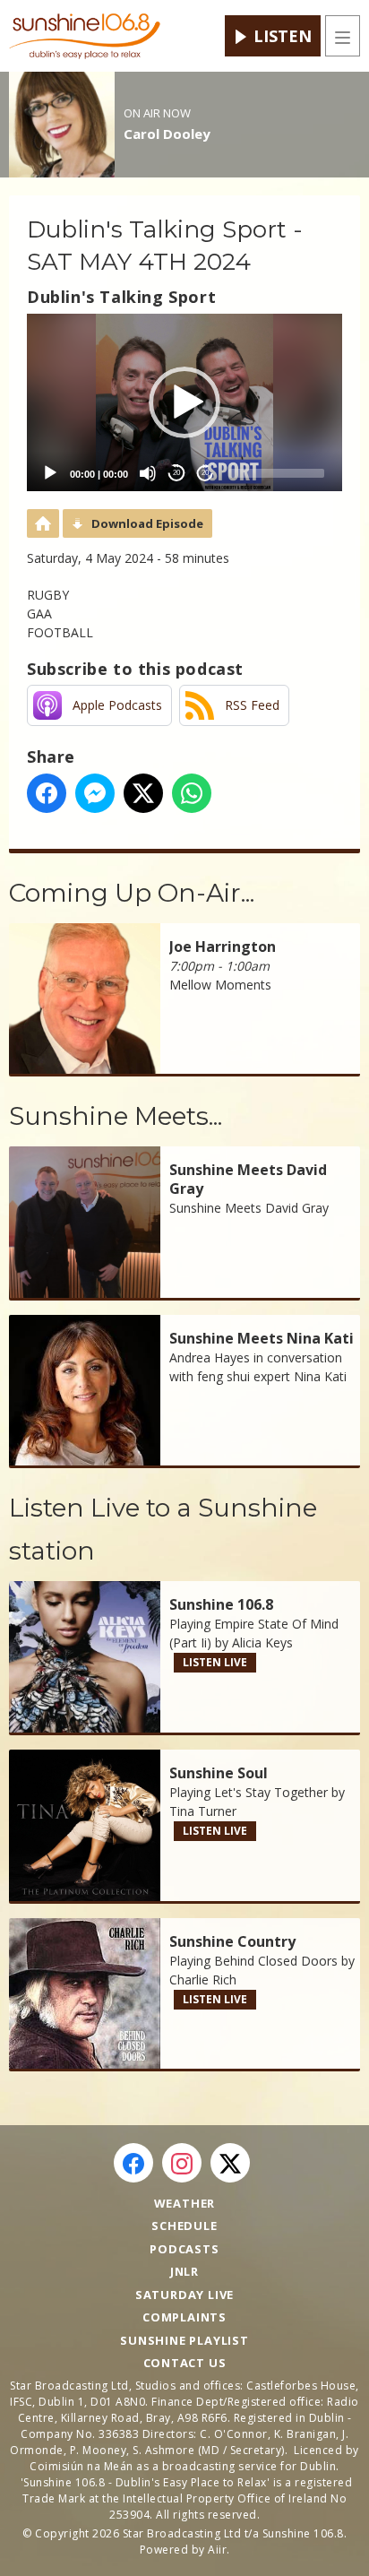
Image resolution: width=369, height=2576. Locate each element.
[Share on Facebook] (47, 793)
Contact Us (185, 2363)
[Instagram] (182, 2163)
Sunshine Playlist (184, 2340)
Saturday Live (184, 2295)
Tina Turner (203, 1811)
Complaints (184, 2317)
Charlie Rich (203, 1980)
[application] (184, 402)
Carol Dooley (167, 134)
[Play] (50, 473)
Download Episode (147, 523)
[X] (230, 2163)
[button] (184, 402)
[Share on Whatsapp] (192, 793)
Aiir (217, 2550)
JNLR (184, 2271)
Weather (185, 2203)
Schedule (184, 2226)
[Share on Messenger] (95, 793)
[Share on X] (143, 793)
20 (176, 473)
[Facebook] (133, 2163)
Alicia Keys (262, 1642)
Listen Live (215, 1662)
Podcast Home (43, 523)
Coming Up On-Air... (132, 893)
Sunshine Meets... (116, 1116)
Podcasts (184, 2249)
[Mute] (148, 473)
